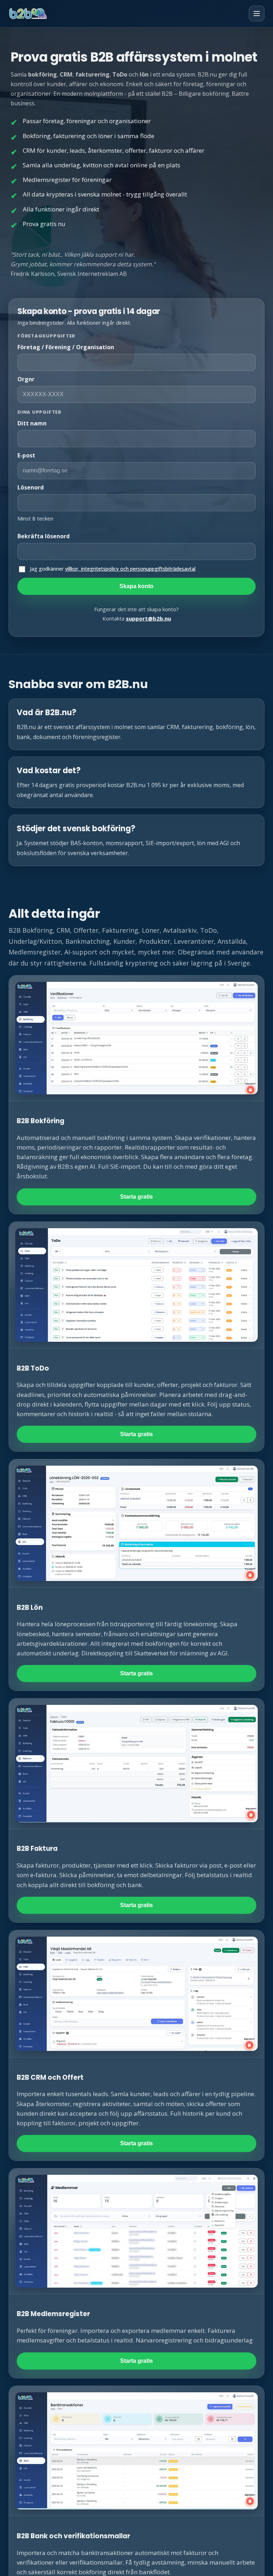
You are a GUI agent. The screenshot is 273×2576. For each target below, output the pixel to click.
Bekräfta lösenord (44, 536)
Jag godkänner (113, 569)
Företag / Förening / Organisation (66, 347)
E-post (26, 455)
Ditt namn (32, 423)
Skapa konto (136, 586)
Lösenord (31, 487)
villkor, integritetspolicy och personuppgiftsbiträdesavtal (130, 569)
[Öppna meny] (257, 14)
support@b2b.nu (148, 618)
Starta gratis (136, 1197)
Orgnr (26, 379)
